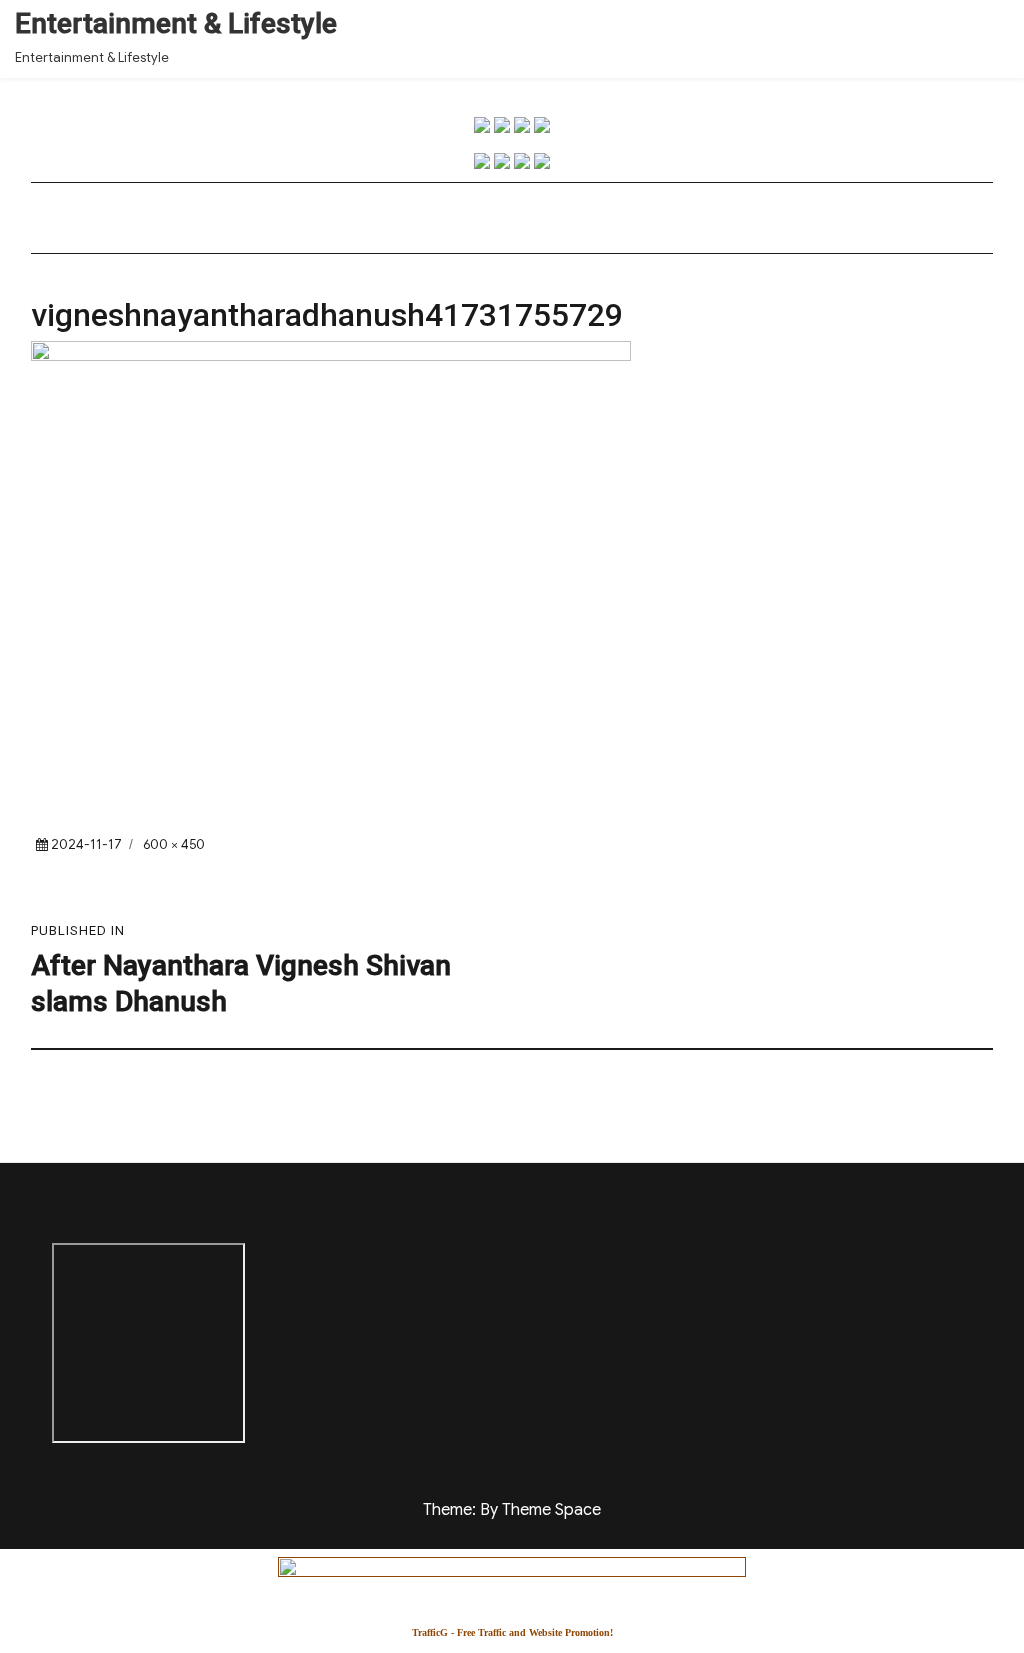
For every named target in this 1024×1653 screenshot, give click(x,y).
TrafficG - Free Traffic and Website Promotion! (512, 1632)
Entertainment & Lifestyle (176, 23)
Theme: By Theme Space (512, 1510)
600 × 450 (174, 844)
